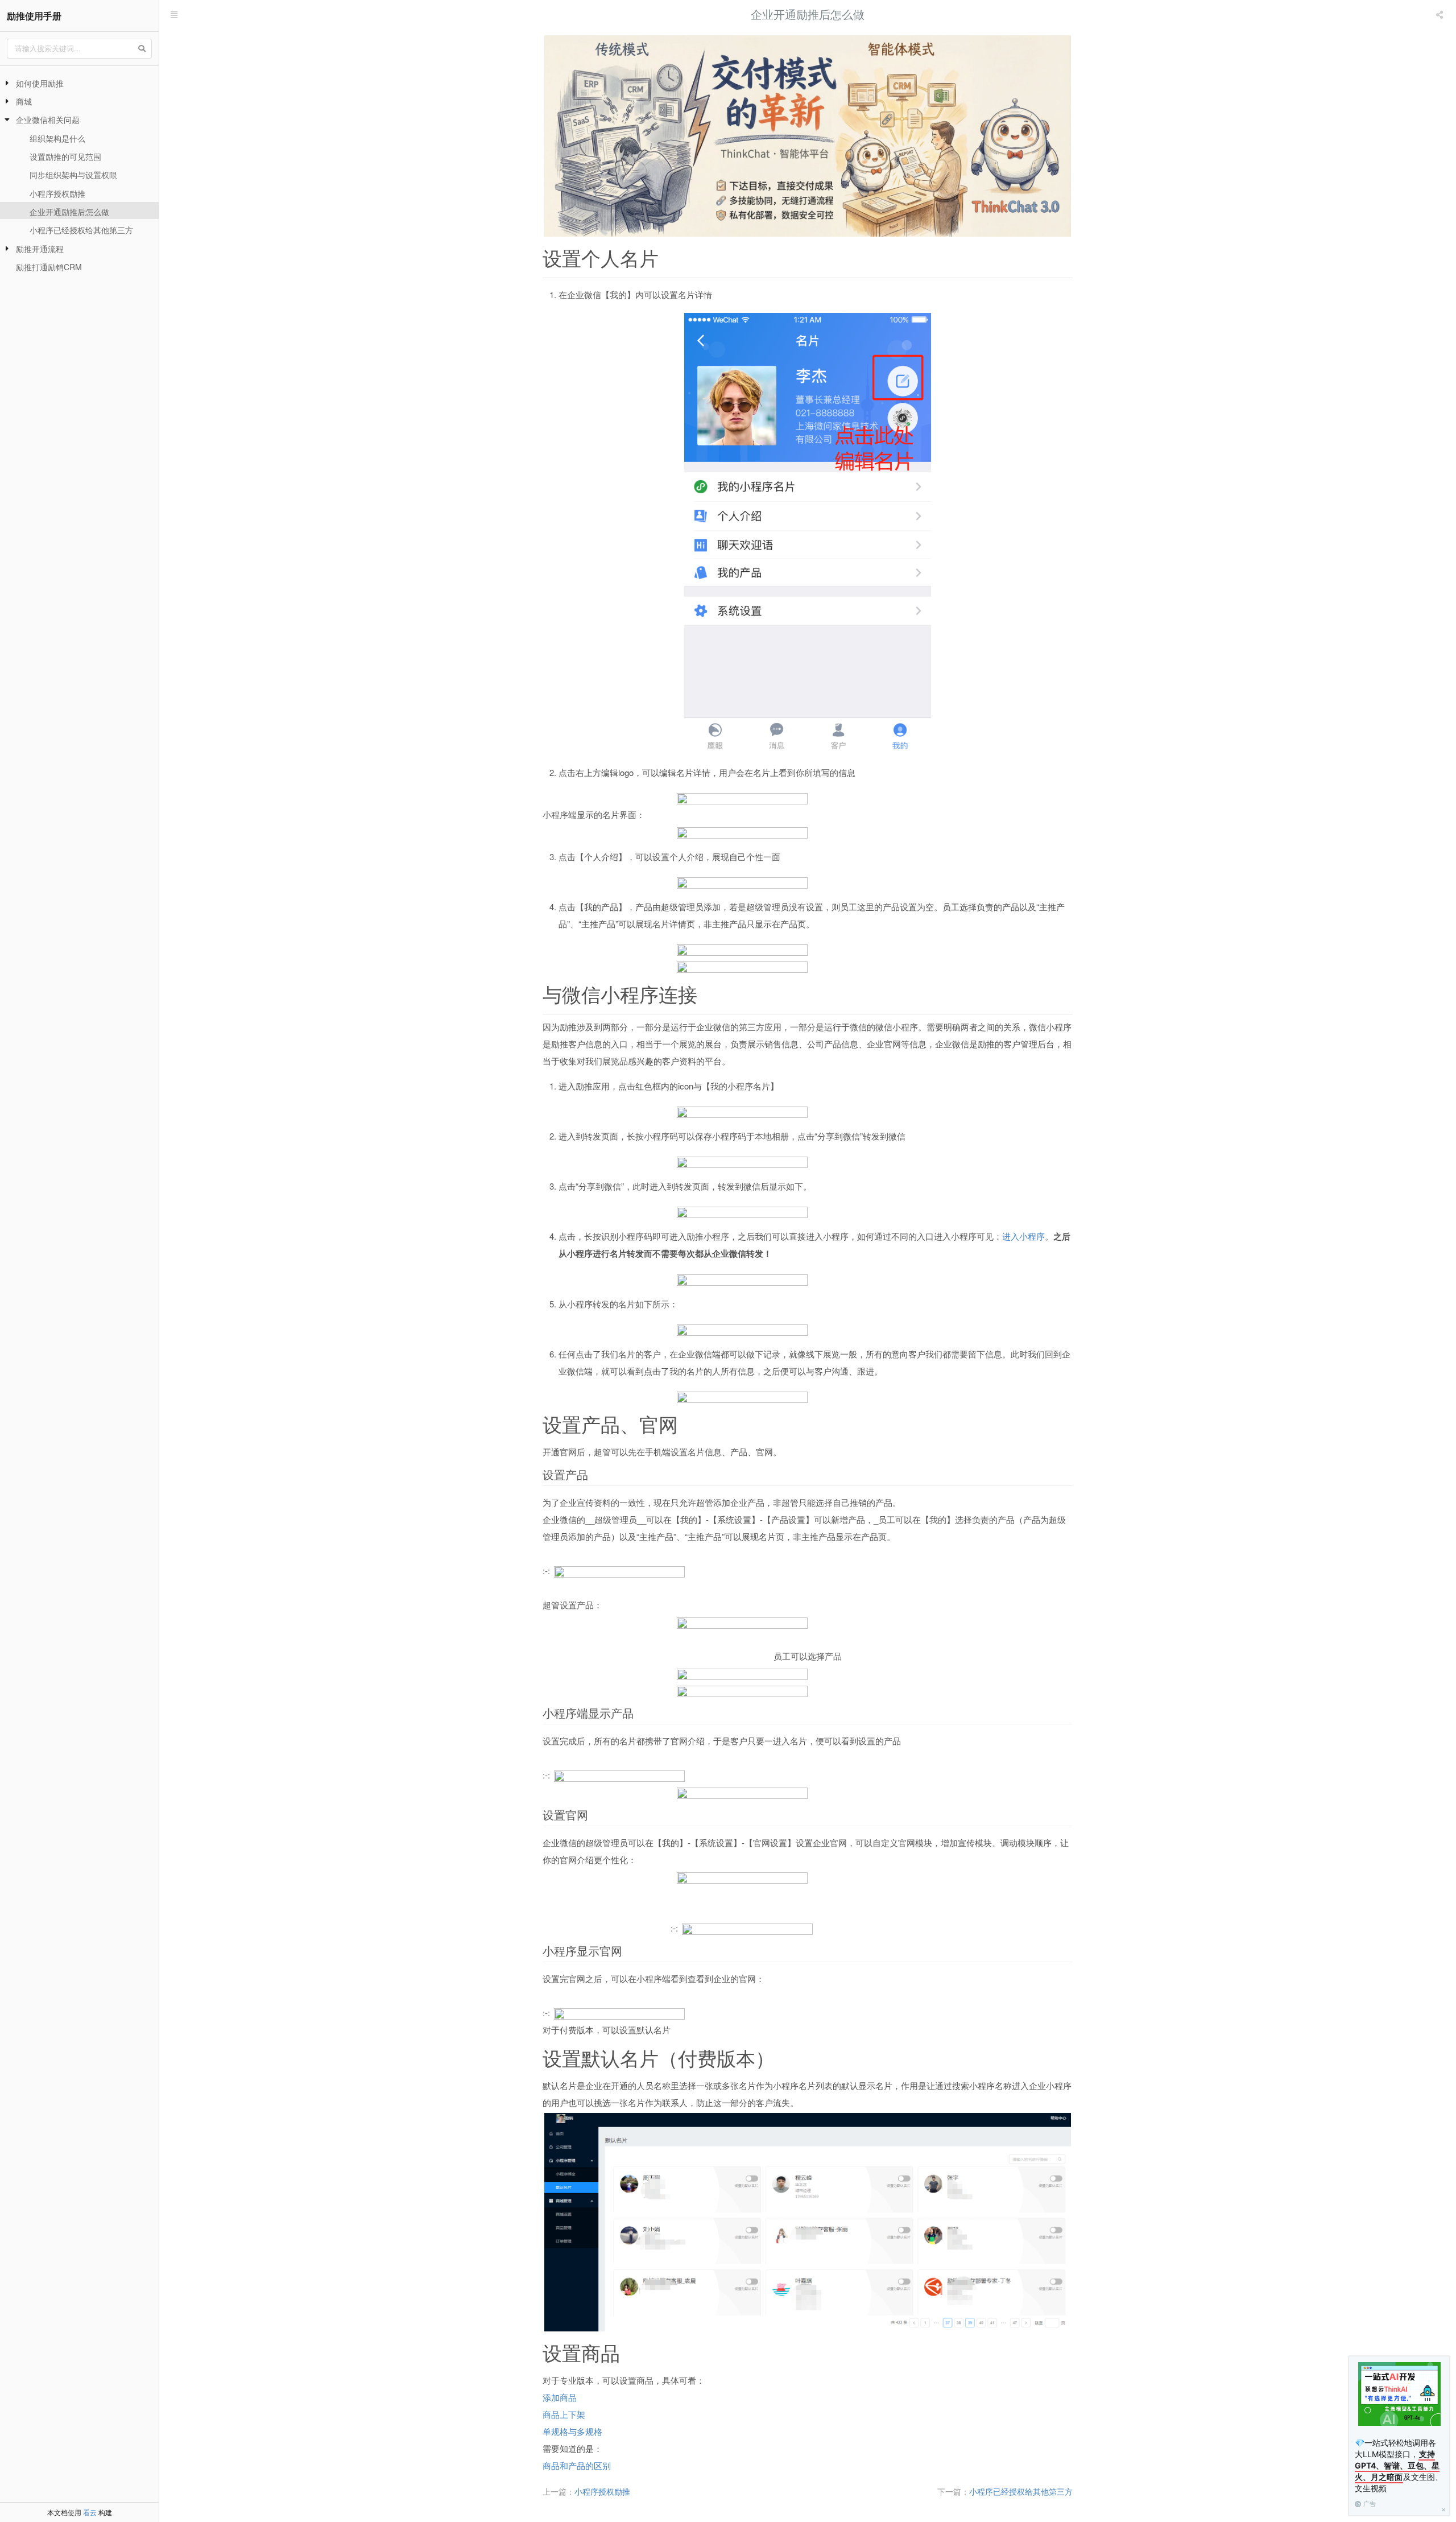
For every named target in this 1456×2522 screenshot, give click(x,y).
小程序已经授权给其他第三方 (81, 230)
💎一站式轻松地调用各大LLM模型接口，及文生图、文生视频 (1399, 2465)
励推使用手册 (34, 16)
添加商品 (560, 2397)
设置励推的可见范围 (65, 156)
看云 (90, 2512)
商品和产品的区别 (577, 2465)
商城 (24, 101)
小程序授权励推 (57, 193)
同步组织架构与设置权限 (73, 175)
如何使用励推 (40, 83)
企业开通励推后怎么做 (69, 212)
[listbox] (1441, 14)
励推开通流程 (40, 249)
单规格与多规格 (572, 2431)
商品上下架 (564, 2414)
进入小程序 (1023, 1236)
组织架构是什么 (57, 138)
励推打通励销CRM (49, 267)
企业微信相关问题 (48, 119)
